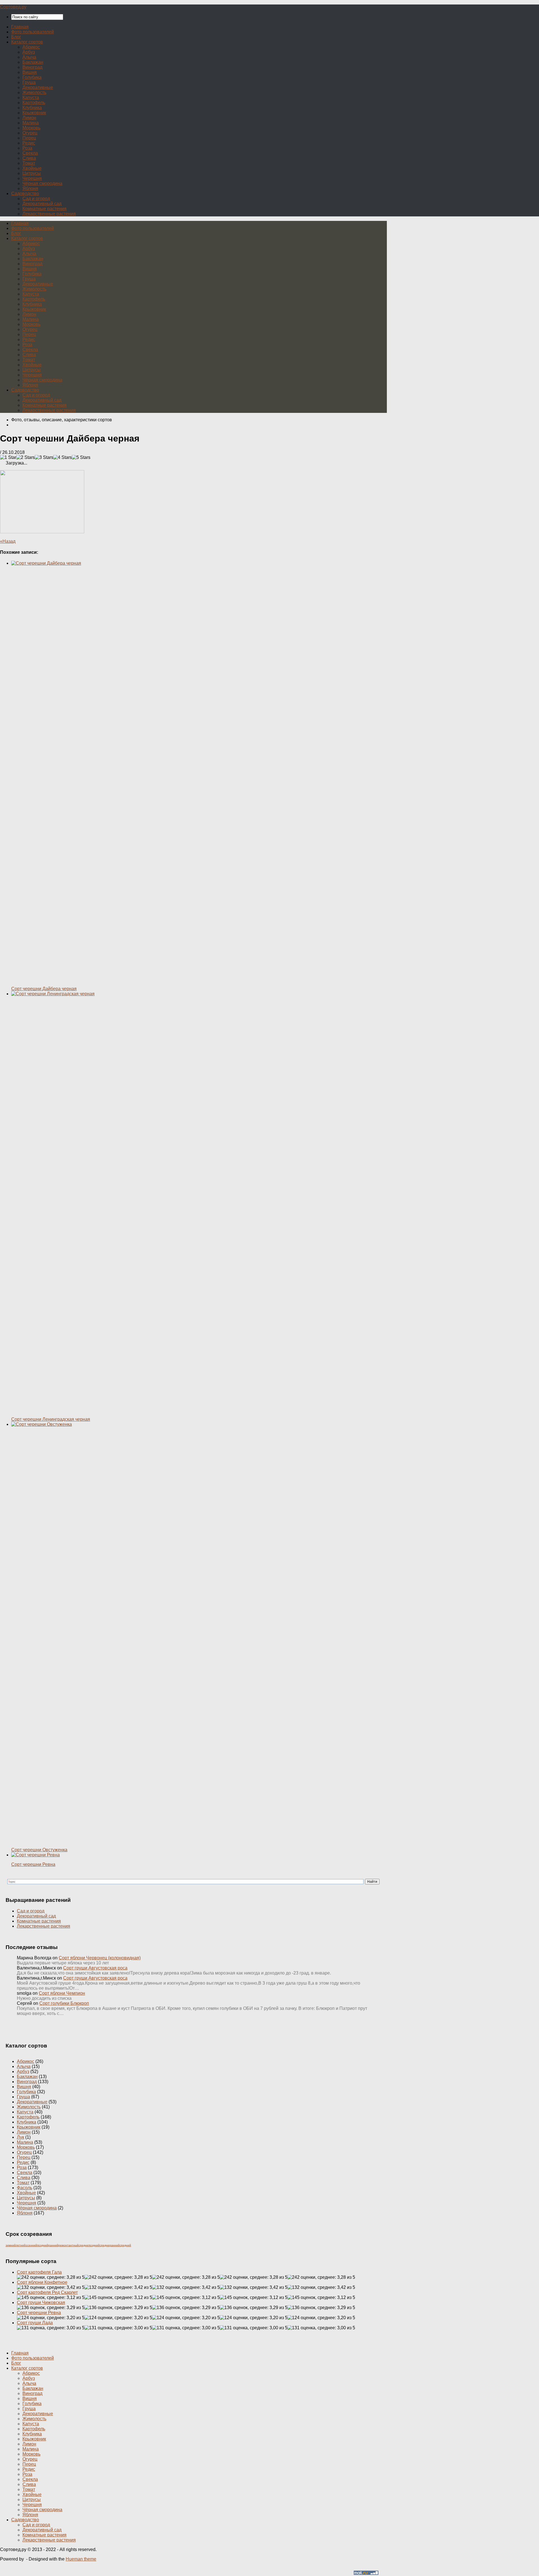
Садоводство (25, 194)
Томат (29, 163)
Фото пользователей (33, 32)
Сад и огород (36, 199)
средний (125, 2245)
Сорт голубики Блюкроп (64, 2003)
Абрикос (31, 47)
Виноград (32, 67)
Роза (27, 148)
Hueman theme (81, 2559)
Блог (16, 37)
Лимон (29, 118)
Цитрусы (32, 173)
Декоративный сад (42, 204)
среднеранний (110, 2245)
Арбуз (29, 52)
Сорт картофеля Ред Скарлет (47, 2292)
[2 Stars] (26, 457)
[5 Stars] (81, 457)
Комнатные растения (44, 209)
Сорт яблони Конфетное (42, 2282)
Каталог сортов (27, 42)
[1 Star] (8, 457)
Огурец (30, 133)
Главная (20, 27)
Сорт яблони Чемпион (62, 1993)
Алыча (29, 57)
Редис (29, 143)
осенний (31, 2245)
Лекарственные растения (49, 214)
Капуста (31, 98)
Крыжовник (34, 113)
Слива (29, 158)
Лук (20, 2137)
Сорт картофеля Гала (39, 2272)
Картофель (34, 103)
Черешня (32, 178)
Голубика (32, 77)
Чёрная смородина (42, 183)
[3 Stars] (44, 457)
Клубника (32, 108)
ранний (53, 2245)
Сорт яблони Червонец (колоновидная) (100, 1958)
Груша (29, 82)
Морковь (31, 128)
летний (21, 2245)
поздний (43, 2245)
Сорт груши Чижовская (41, 2302)
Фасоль (25, 2188)
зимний (11, 2245)
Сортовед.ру (13, 7)
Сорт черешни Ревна (39, 2313)
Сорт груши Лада (35, 2323)
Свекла (30, 153)
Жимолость (34, 92)
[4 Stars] (63, 457)
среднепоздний (89, 2245)
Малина (31, 123)
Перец (29, 138)
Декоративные (38, 87)
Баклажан (33, 62)
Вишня (30, 72)
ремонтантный (68, 2245)
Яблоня (30, 188)
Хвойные (32, 168)
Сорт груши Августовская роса (95, 1968)
